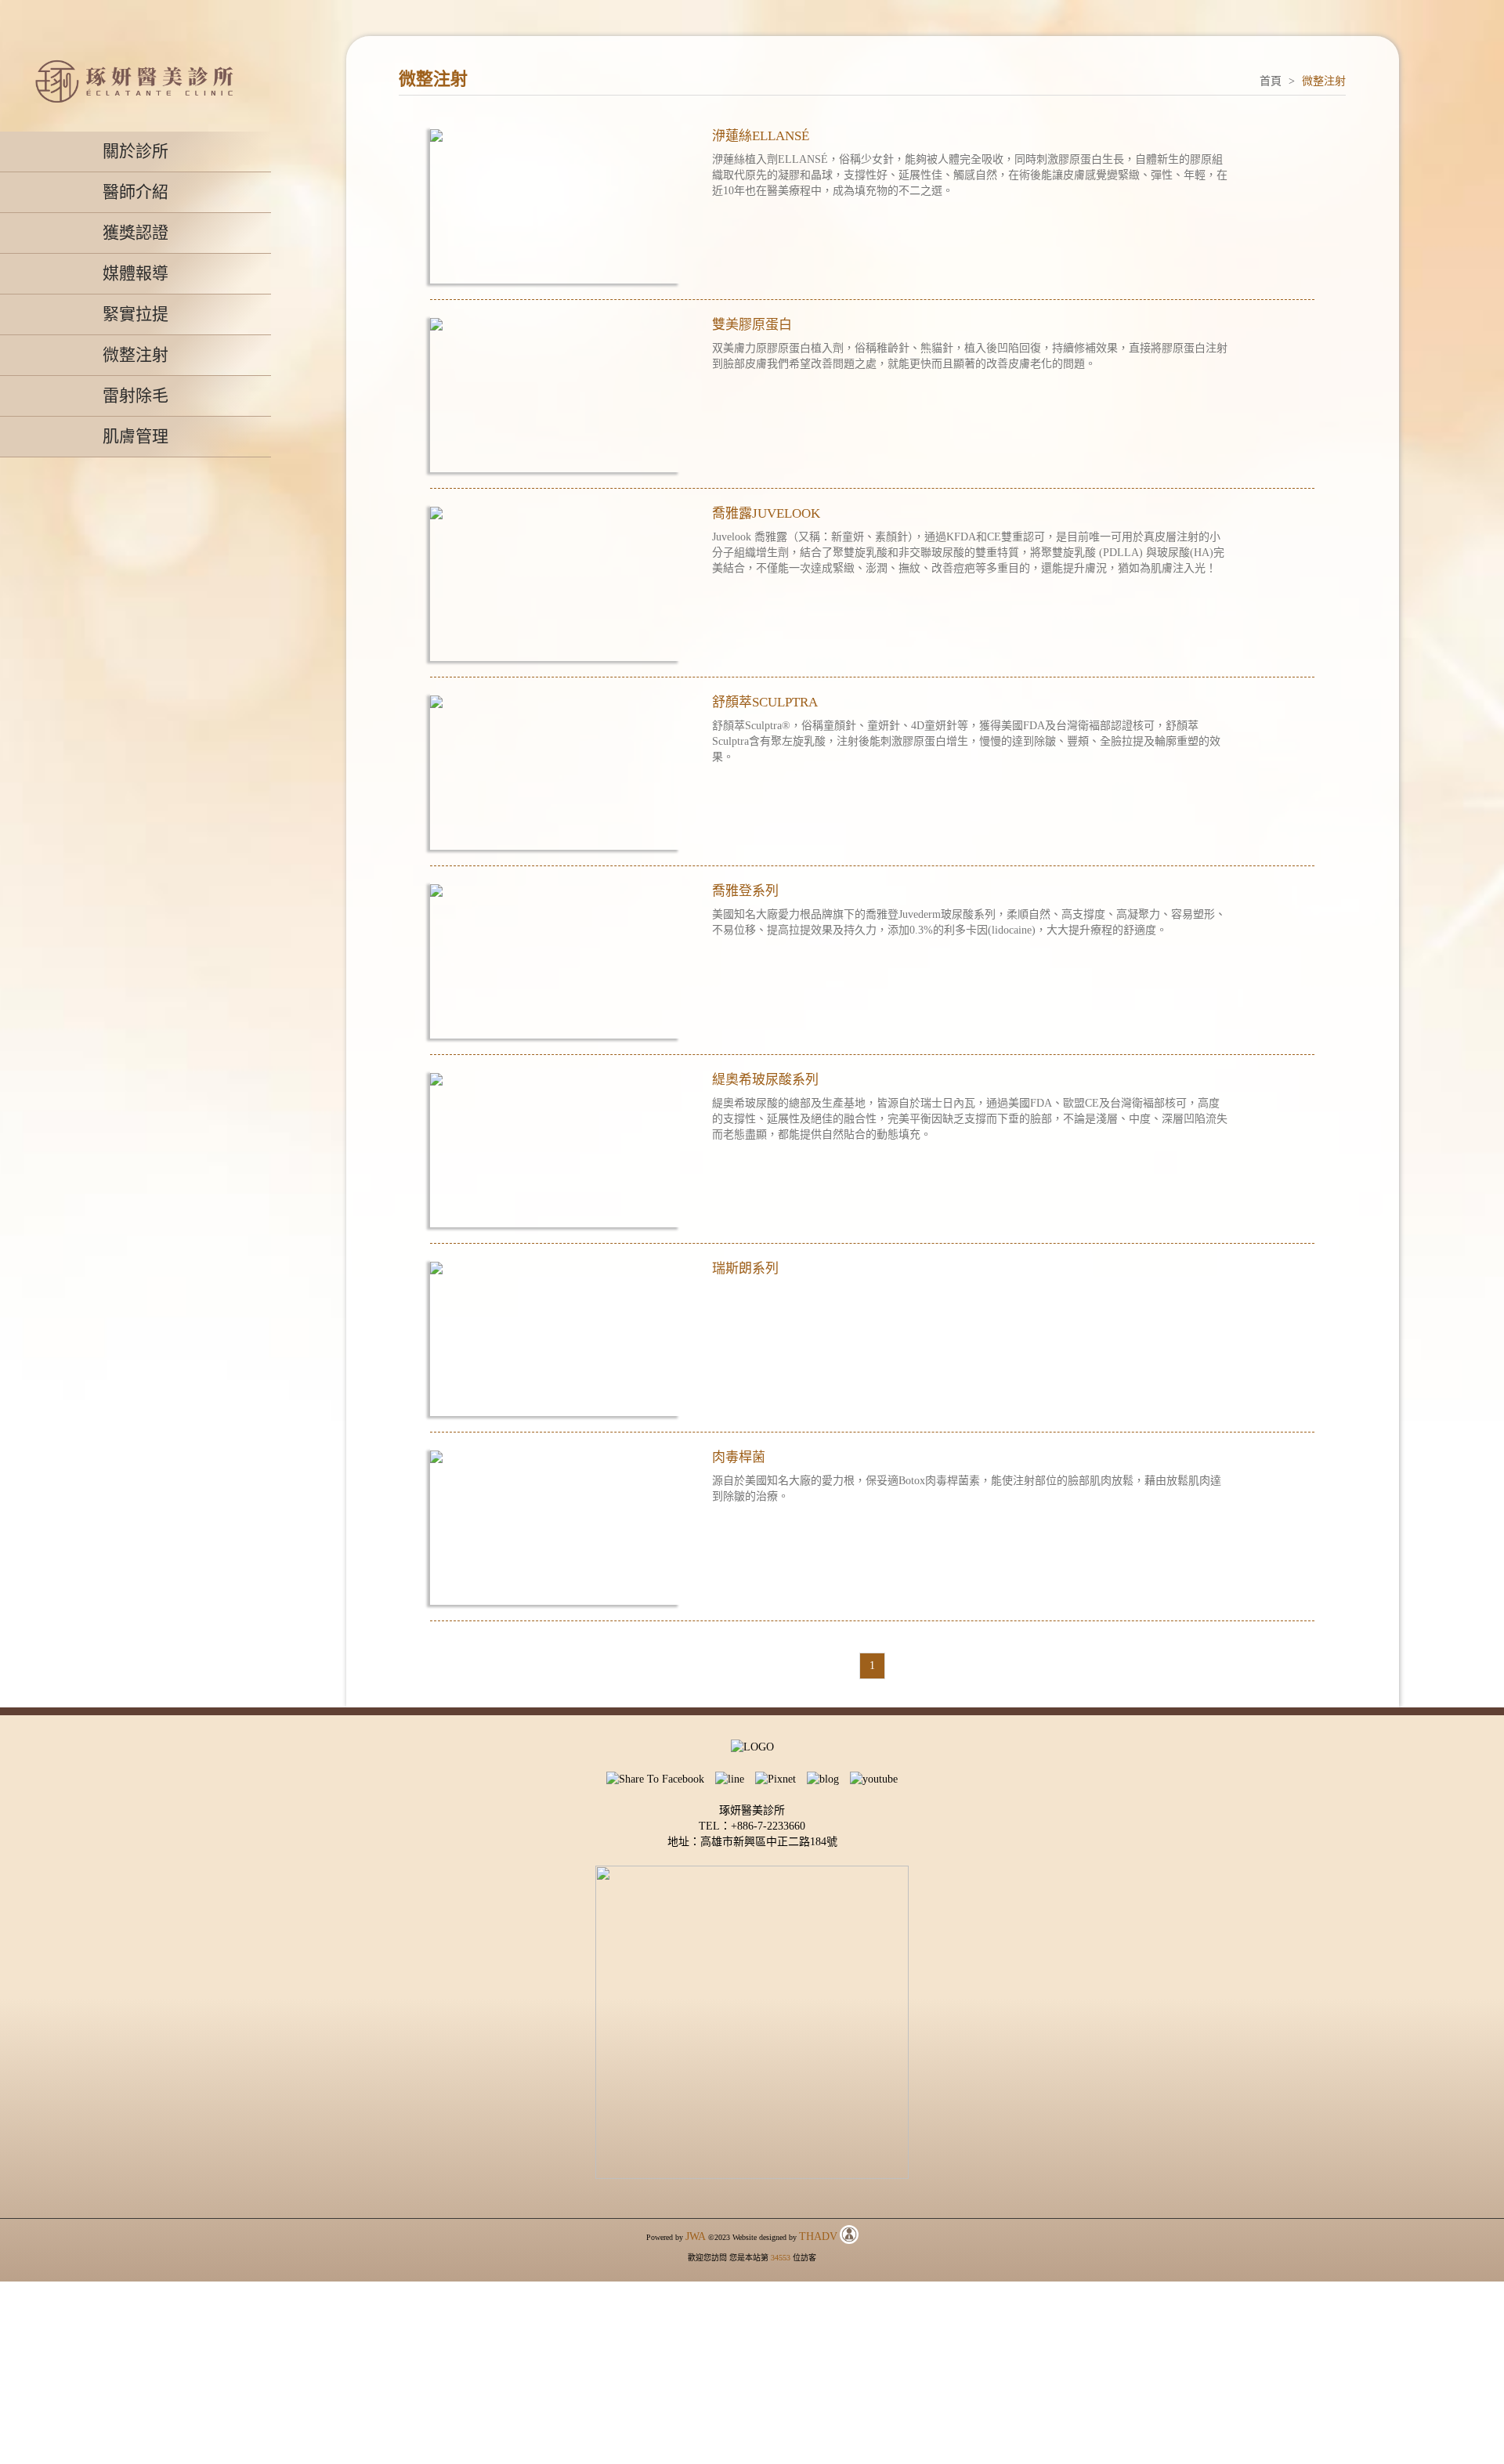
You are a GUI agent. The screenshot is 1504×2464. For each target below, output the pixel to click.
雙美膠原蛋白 (752, 325)
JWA (696, 2236)
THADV (818, 2236)
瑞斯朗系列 (745, 1268)
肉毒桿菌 (739, 1457)
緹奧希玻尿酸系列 (765, 1080)
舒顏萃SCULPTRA (765, 702)
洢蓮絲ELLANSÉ (761, 136)
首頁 (1271, 81)
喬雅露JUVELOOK (766, 513)
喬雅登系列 (745, 891)
